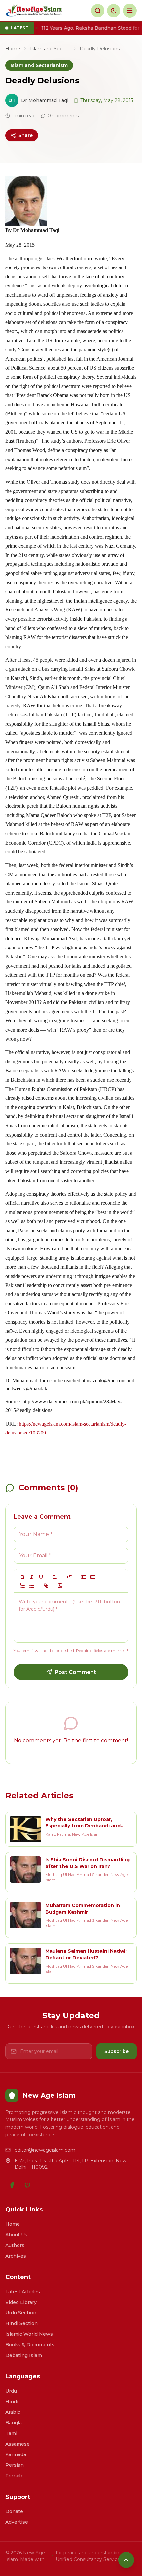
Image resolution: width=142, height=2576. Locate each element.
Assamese (18, 2444)
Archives (16, 2256)
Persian (15, 2465)
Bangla (14, 2423)
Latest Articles (23, 2292)
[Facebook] (12, 2185)
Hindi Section (21, 2323)
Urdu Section (21, 2313)
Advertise (17, 2522)
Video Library (21, 2302)
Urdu (11, 2391)
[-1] (84, 1577)
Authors (15, 2245)
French (14, 2476)
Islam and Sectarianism (50, 49)
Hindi (12, 2402)
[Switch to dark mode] (114, 11)
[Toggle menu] (130, 11)
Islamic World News (29, 2334)
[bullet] (32, 1586)
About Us (16, 2235)
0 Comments (63, 116)
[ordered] (22, 1586)
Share (26, 135)
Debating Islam (24, 2355)
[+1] (93, 1577)
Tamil (12, 2433)
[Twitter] (28, 2185)
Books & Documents (30, 2345)
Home (13, 49)
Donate (14, 2511)
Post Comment (75, 1672)
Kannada (16, 2454)
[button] (55, 1577)
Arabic (13, 2412)
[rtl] (69, 1577)
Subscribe (117, 2051)
